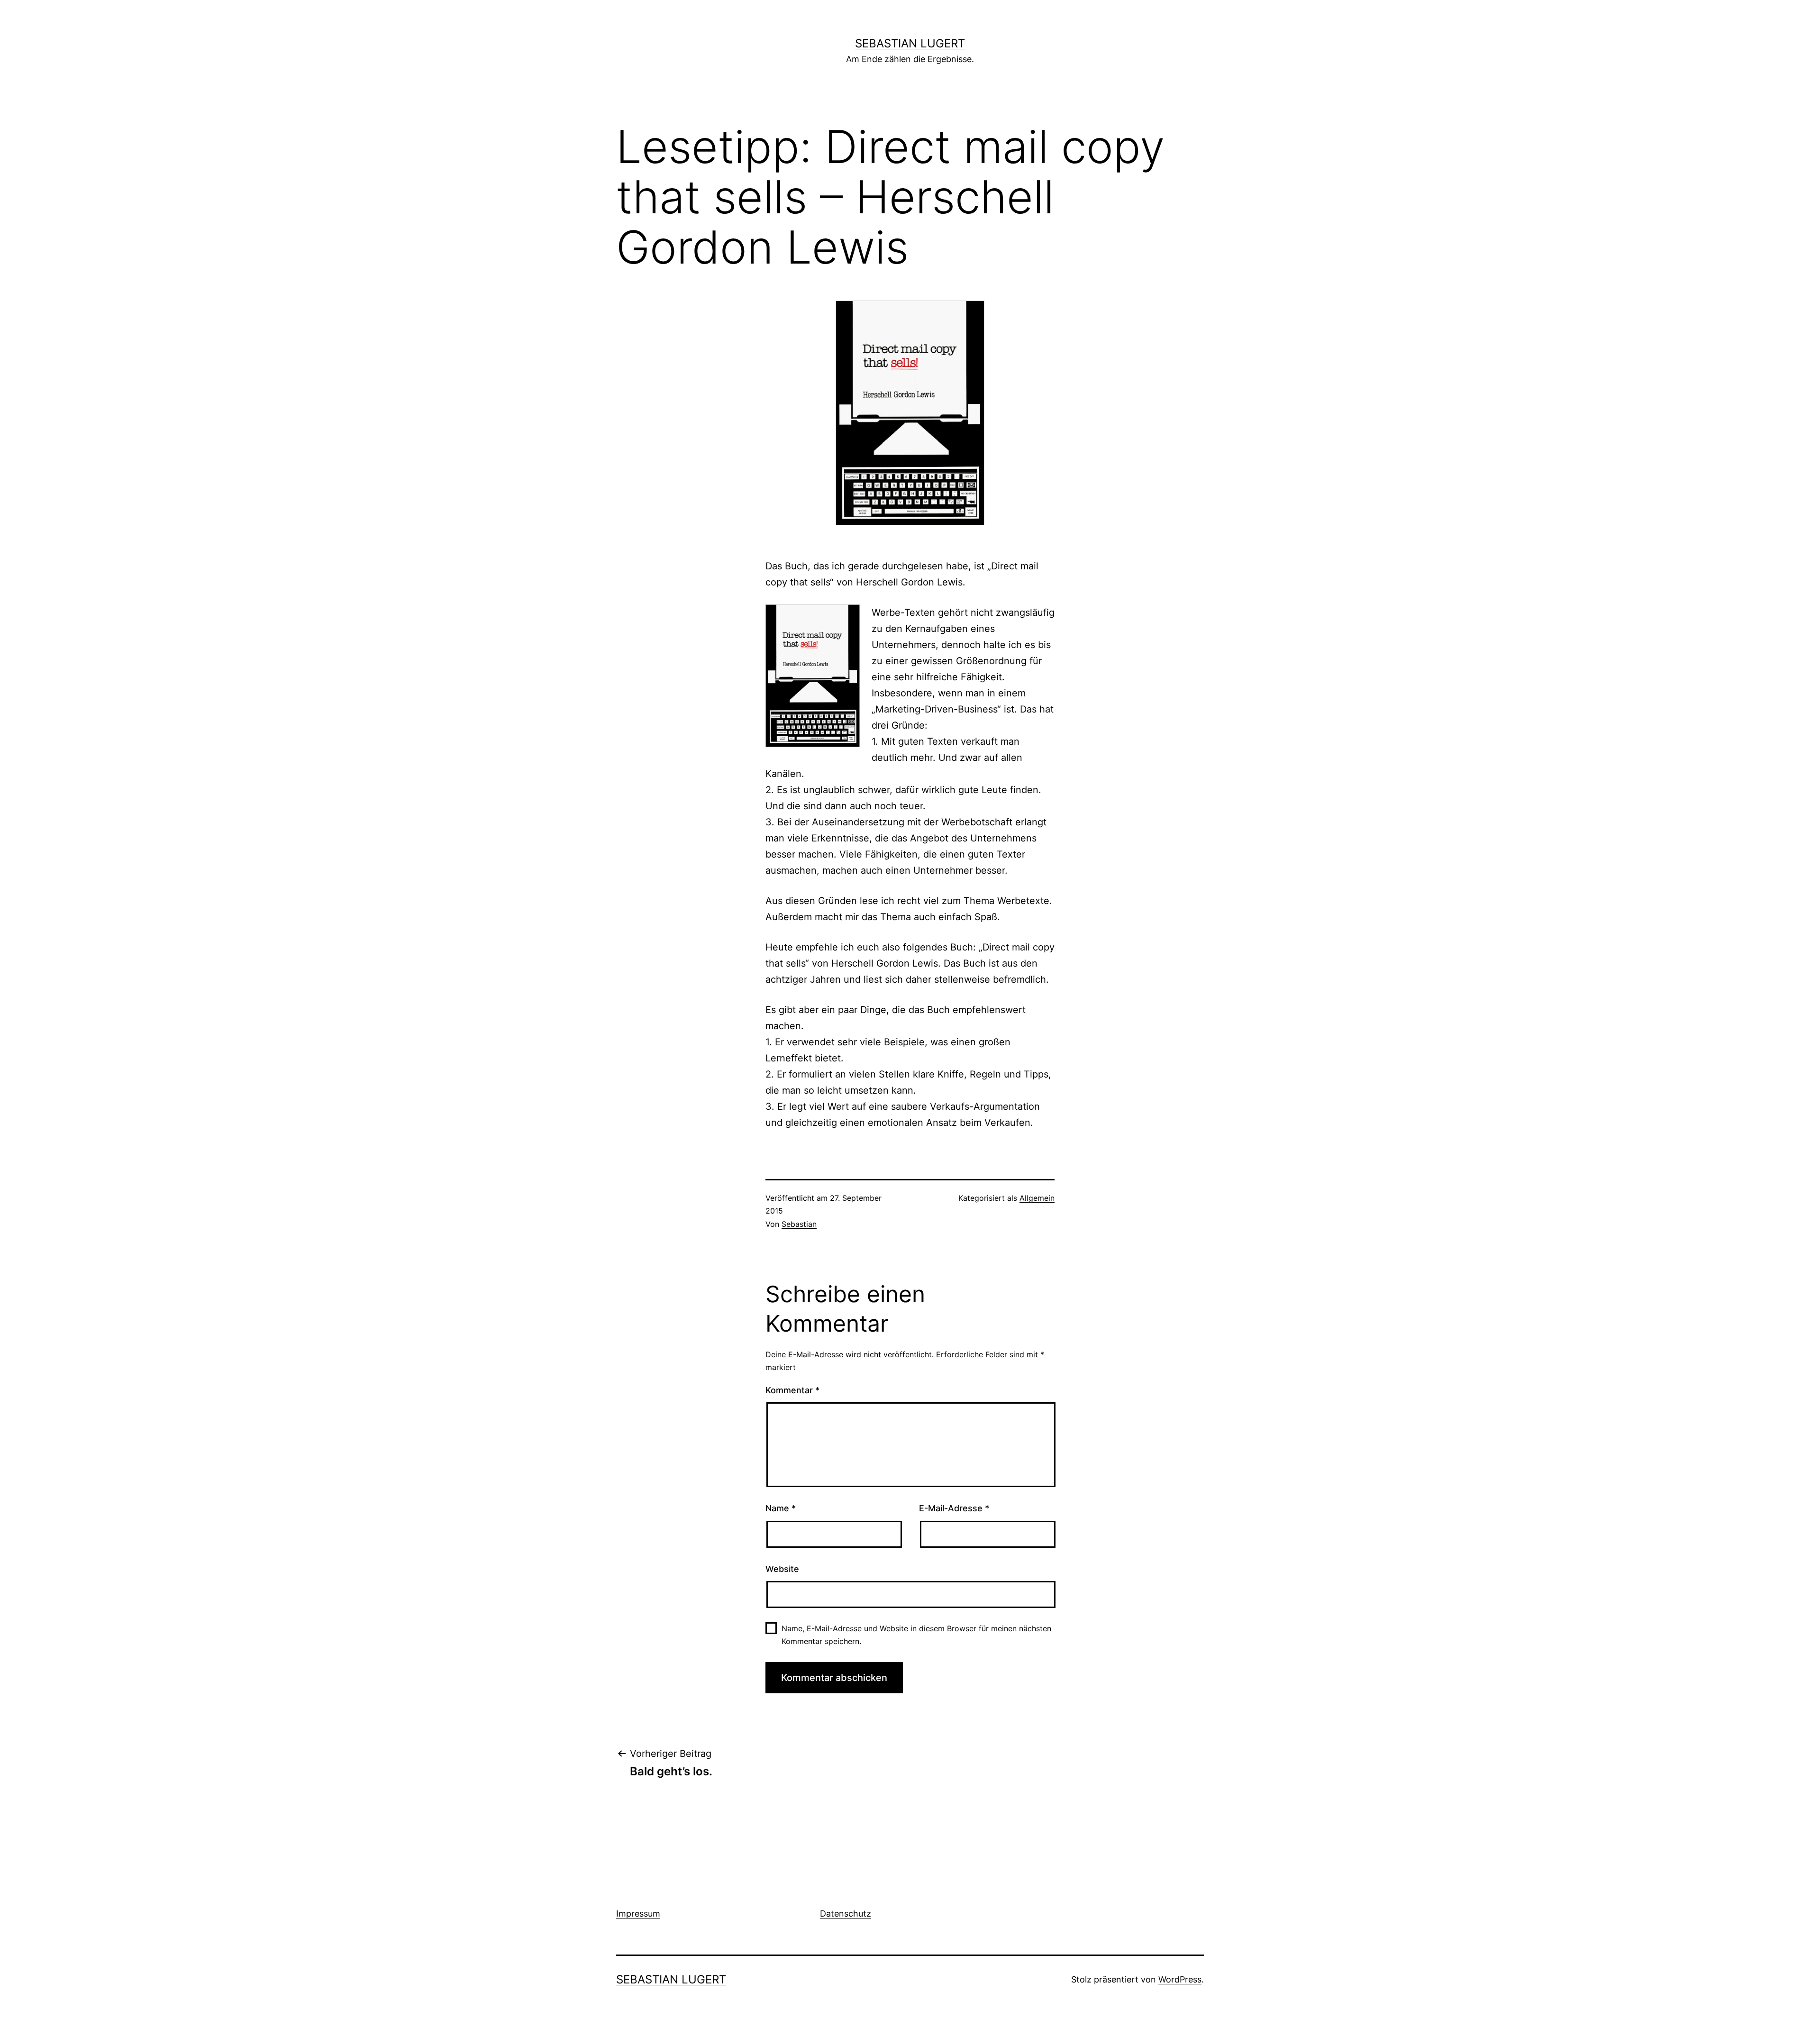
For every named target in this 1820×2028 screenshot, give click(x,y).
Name (781, 1508)
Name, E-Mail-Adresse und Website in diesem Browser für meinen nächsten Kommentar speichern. (916, 1635)
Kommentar (792, 1390)
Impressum (638, 1914)
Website (782, 1569)
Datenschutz (846, 1914)
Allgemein (1037, 1198)
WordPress (1180, 1979)
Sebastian (799, 1224)
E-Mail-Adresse (954, 1508)
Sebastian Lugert (910, 43)
